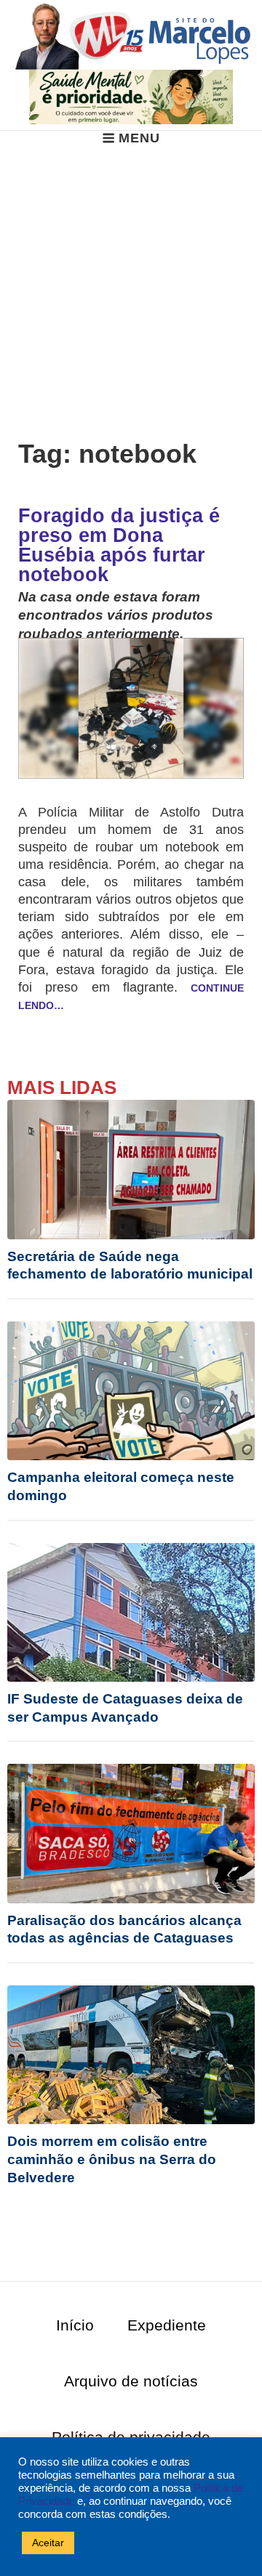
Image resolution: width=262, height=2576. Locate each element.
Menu (139, 138)
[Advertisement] (131, 285)
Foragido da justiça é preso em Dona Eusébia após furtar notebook (119, 545)
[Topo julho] (131, 96)
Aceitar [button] (48, 2543)
